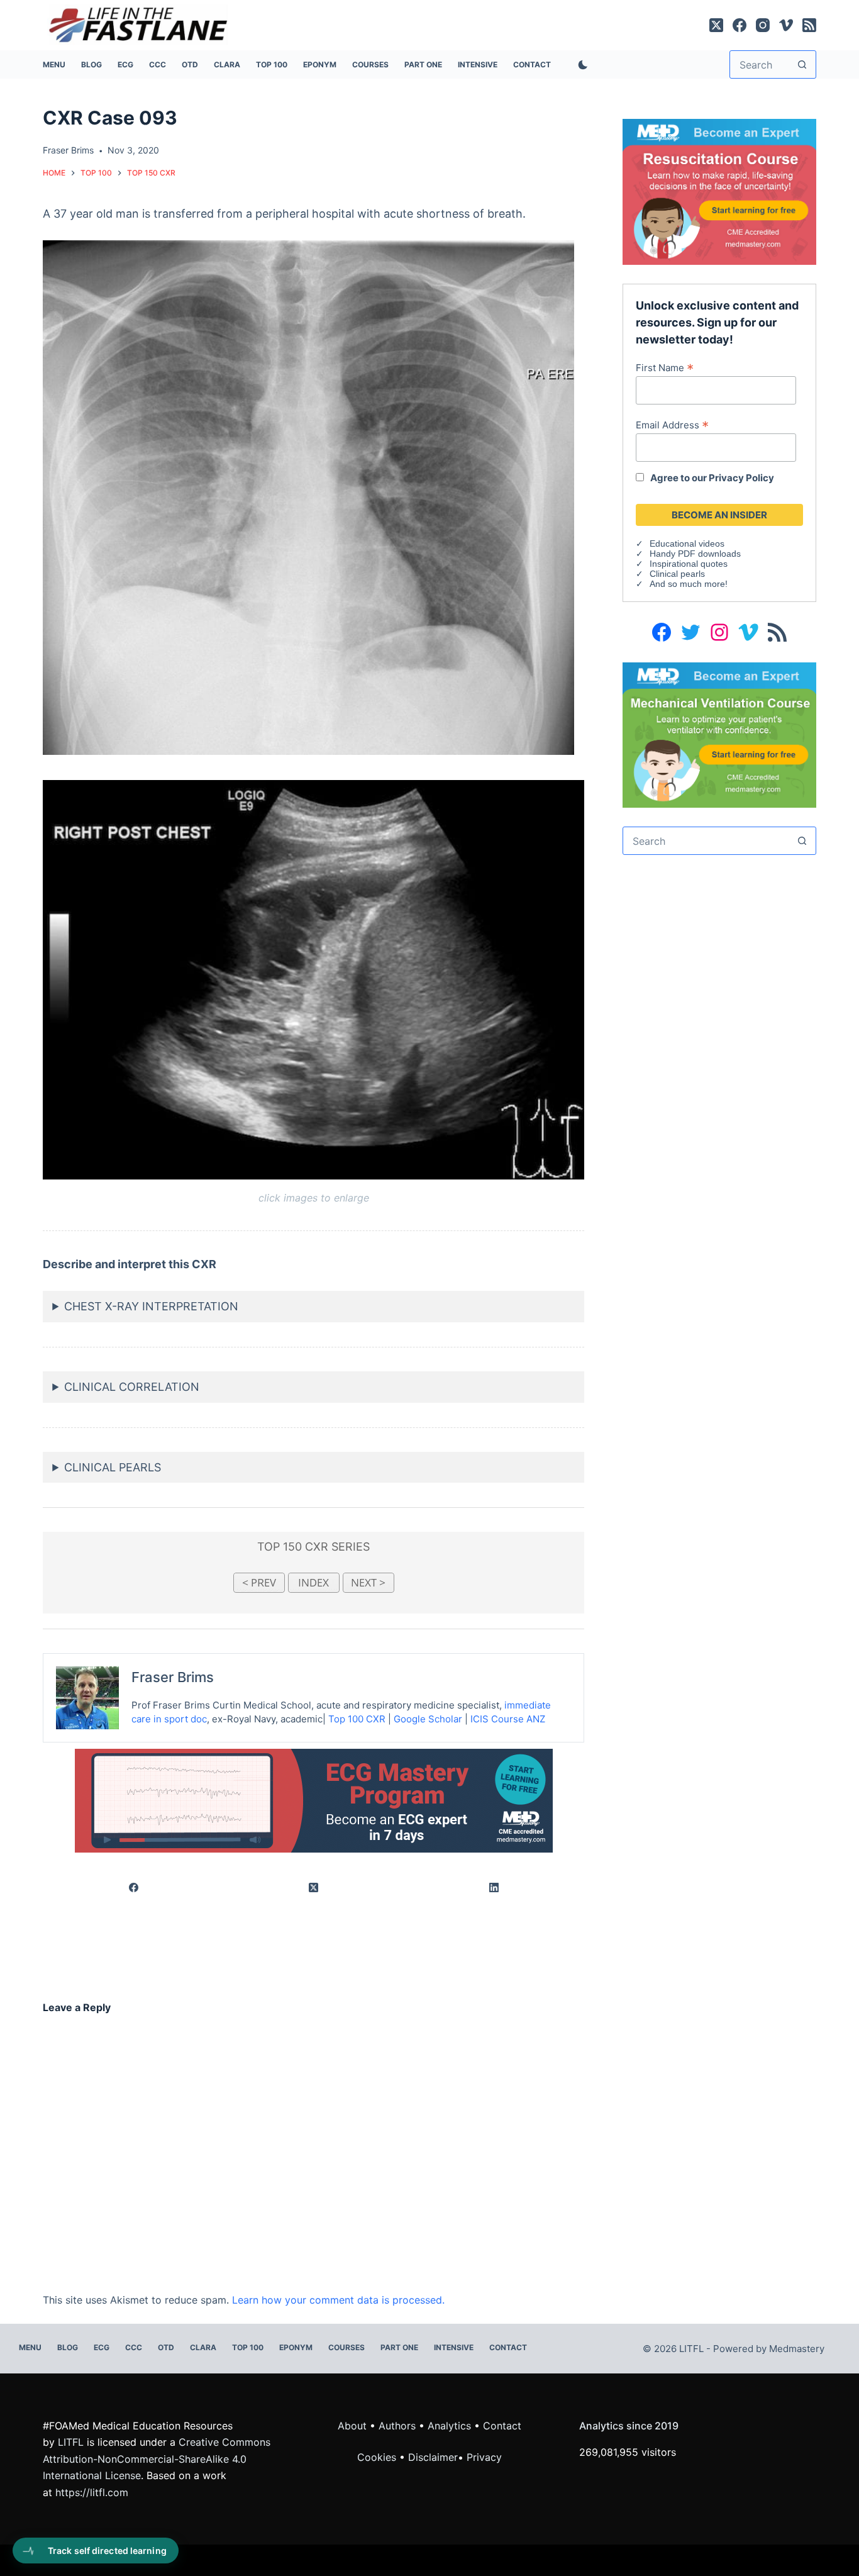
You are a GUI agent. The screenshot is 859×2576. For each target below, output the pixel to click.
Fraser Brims (173, 1677)
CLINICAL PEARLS (113, 1467)
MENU (54, 64)
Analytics (449, 2426)
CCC (158, 64)
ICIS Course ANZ (508, 1719)
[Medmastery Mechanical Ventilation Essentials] (719, 734)
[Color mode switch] (580, 65)
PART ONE (423, 64)
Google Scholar (428, 1719)
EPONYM (320, 64)
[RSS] (809, 25)
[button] (308, 498)
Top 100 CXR (357, 1719)
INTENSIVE (478, 64)
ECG (125, 64)
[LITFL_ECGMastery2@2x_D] (314, 1800)
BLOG (91, 64)
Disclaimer (433, 2457)
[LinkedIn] (494, 1888)
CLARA (227, 64)
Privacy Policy (741, 478)
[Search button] (802, 64)
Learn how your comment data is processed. (338, 2300)
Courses (370, 64)
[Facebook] (740, 25)
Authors (397, 2426)
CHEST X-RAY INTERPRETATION (151, 1306)
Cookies (378, 2457)
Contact (532, 64)
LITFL (71, 2442)
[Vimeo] (786, 25)
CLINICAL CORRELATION (132, 1387)
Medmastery (797, 2349)
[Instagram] (763, 25)
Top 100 (272, 64)
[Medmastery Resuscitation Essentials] (719, 191)
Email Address (672, 425)
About (352, 2426)
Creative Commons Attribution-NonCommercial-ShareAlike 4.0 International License (157, 2459)
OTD (190, 64)
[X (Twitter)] (716, 25)
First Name (665, 367)
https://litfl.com (92, 2492)
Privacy (484, 2457)
